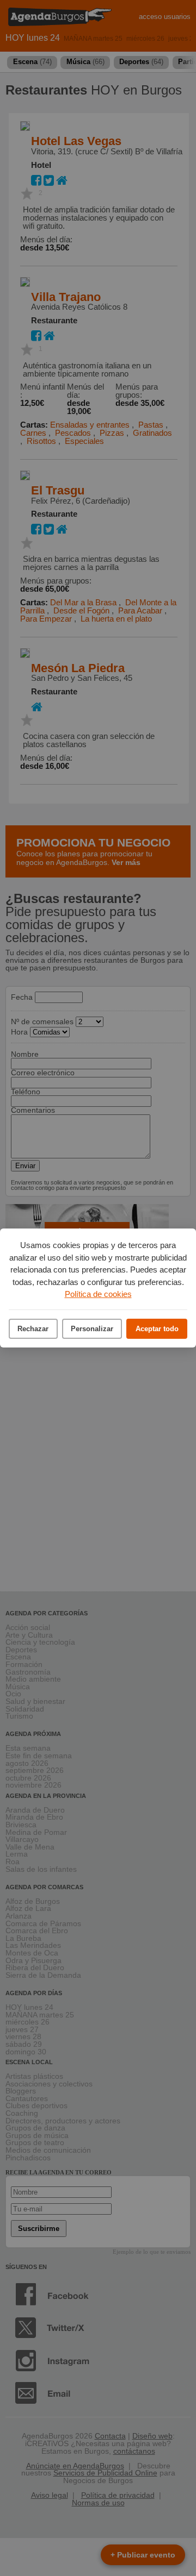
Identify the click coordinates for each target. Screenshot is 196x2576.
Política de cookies (98, 1294)
